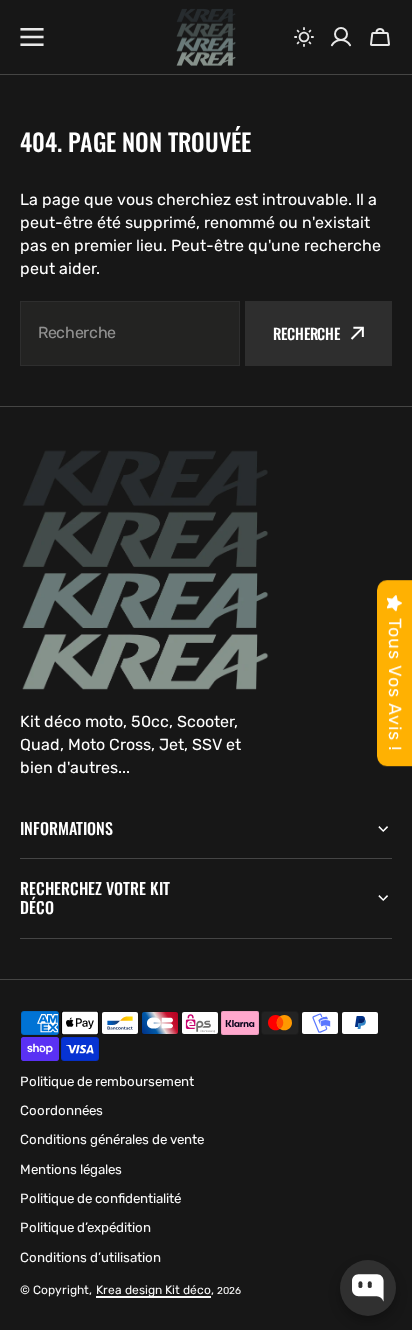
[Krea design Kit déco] (206, 37)
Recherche (306, 333)
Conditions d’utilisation (90, 1257)
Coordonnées (61, 1110)
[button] (304, 37)
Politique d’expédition (85, 1227)
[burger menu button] (32, 37)
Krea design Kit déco (153, 1290)
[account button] (341, 37)
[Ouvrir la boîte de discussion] (368, 1288)
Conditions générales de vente (112, 1139)
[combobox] (130, 333)
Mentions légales (71, 1169)
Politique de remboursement (107, 1081)
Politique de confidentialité (100, 1198)
